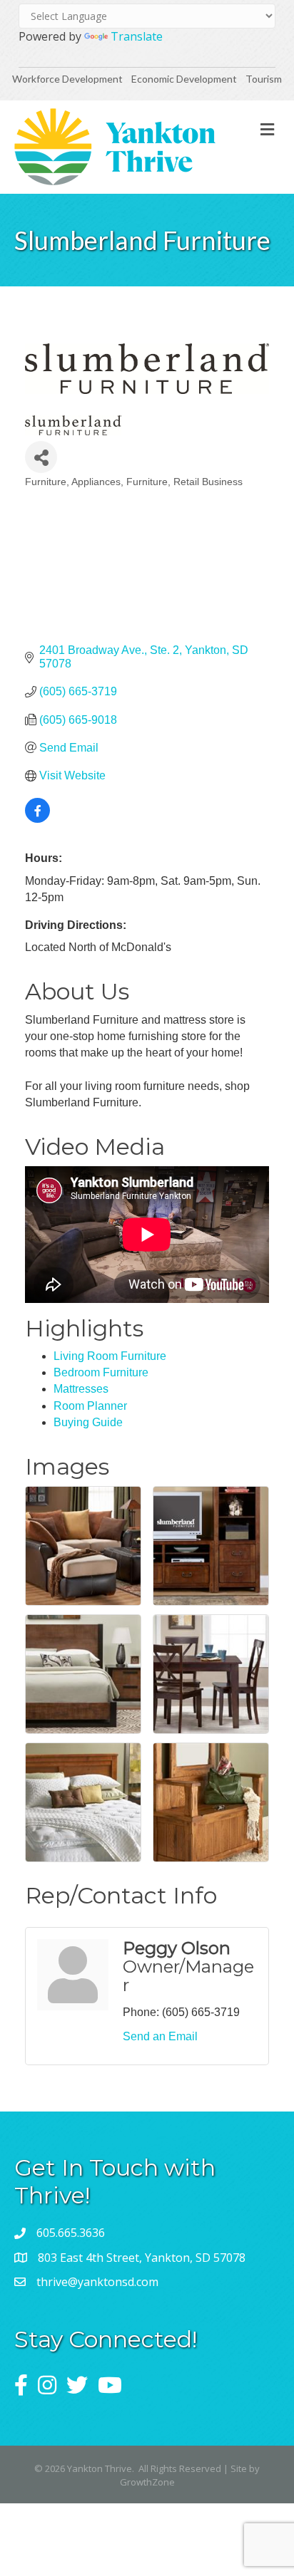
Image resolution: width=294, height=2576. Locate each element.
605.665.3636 (71, 2233)
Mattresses (81, 1389)
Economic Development (185, 79)
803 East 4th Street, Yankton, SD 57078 (142, 2258)
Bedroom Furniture (101, 1372)
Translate (137, 36)
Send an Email (160, 2036)
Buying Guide (88, 1422)
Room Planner (90, 1406)
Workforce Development (67, 79)
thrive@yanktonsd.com (97, 2282)
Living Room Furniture (110, 1356)
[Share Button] (41, 457)
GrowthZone (147, 2482)
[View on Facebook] (37, 819)
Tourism (264, 79)
